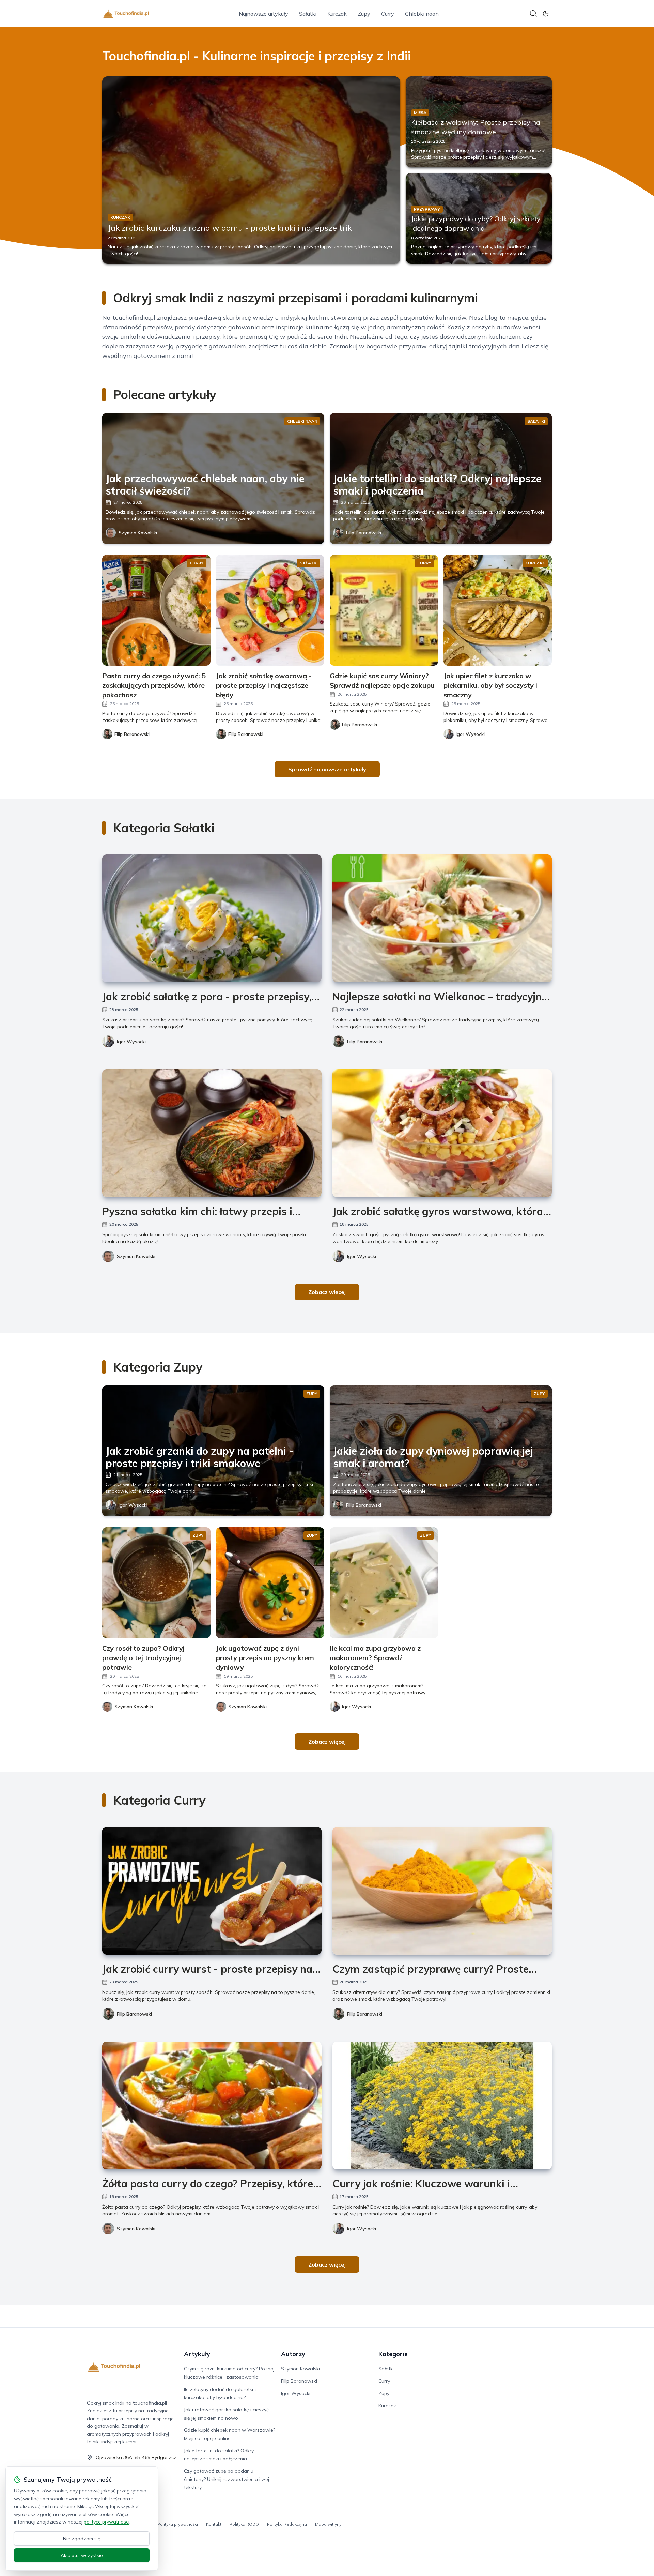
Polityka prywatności (178, 2524)
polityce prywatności (107, 2522)
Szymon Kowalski (138, 533)
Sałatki (308, 14)
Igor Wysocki (131, 1042)
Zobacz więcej (327, 1292)
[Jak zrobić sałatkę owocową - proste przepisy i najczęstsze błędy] (270, 610)
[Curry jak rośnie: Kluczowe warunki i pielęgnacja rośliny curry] (442, 2105)
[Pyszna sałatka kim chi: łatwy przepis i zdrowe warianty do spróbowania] (212, 1133)
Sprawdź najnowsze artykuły (327, 769)
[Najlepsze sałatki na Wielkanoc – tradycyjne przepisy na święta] (442, 918)
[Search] (533, 14)
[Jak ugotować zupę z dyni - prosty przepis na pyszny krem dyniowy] (270, 1583)
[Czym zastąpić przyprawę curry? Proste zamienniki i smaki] (442, 1891)
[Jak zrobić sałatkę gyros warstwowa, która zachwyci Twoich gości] (442, 1133)
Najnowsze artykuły (263, 14)
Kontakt (214, 2524)
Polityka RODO (244, 2524)
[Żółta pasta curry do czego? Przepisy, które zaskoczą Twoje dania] (212, 2105)
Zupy (364, 14)
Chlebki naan (422, 14)
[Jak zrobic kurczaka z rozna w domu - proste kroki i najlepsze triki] (251, 170)
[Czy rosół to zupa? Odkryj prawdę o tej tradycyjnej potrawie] (156, 1583)
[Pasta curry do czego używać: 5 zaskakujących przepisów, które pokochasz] (156, 610)
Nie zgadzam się (82, 2539)
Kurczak (337, 14)
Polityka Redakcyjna (287, 2524)
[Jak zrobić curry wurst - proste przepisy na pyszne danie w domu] (212, 1891)
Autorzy (293, 2354)
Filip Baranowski (364, 533)
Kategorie (393, 2354)
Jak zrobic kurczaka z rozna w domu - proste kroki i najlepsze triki (231, 228)
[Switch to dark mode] (546, 14)
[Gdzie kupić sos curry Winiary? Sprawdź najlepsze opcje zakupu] (384, 610)
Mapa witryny (328, 2524)
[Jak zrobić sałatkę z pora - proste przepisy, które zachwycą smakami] (212, 918)
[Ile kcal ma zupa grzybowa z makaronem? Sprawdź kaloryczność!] (384, 1583)
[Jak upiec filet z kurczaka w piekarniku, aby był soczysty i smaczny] (498, 610)
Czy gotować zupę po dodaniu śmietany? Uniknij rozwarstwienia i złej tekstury (227, 2479)
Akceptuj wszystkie (82, 2555)
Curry (388, 14)
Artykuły (197, 2354)
